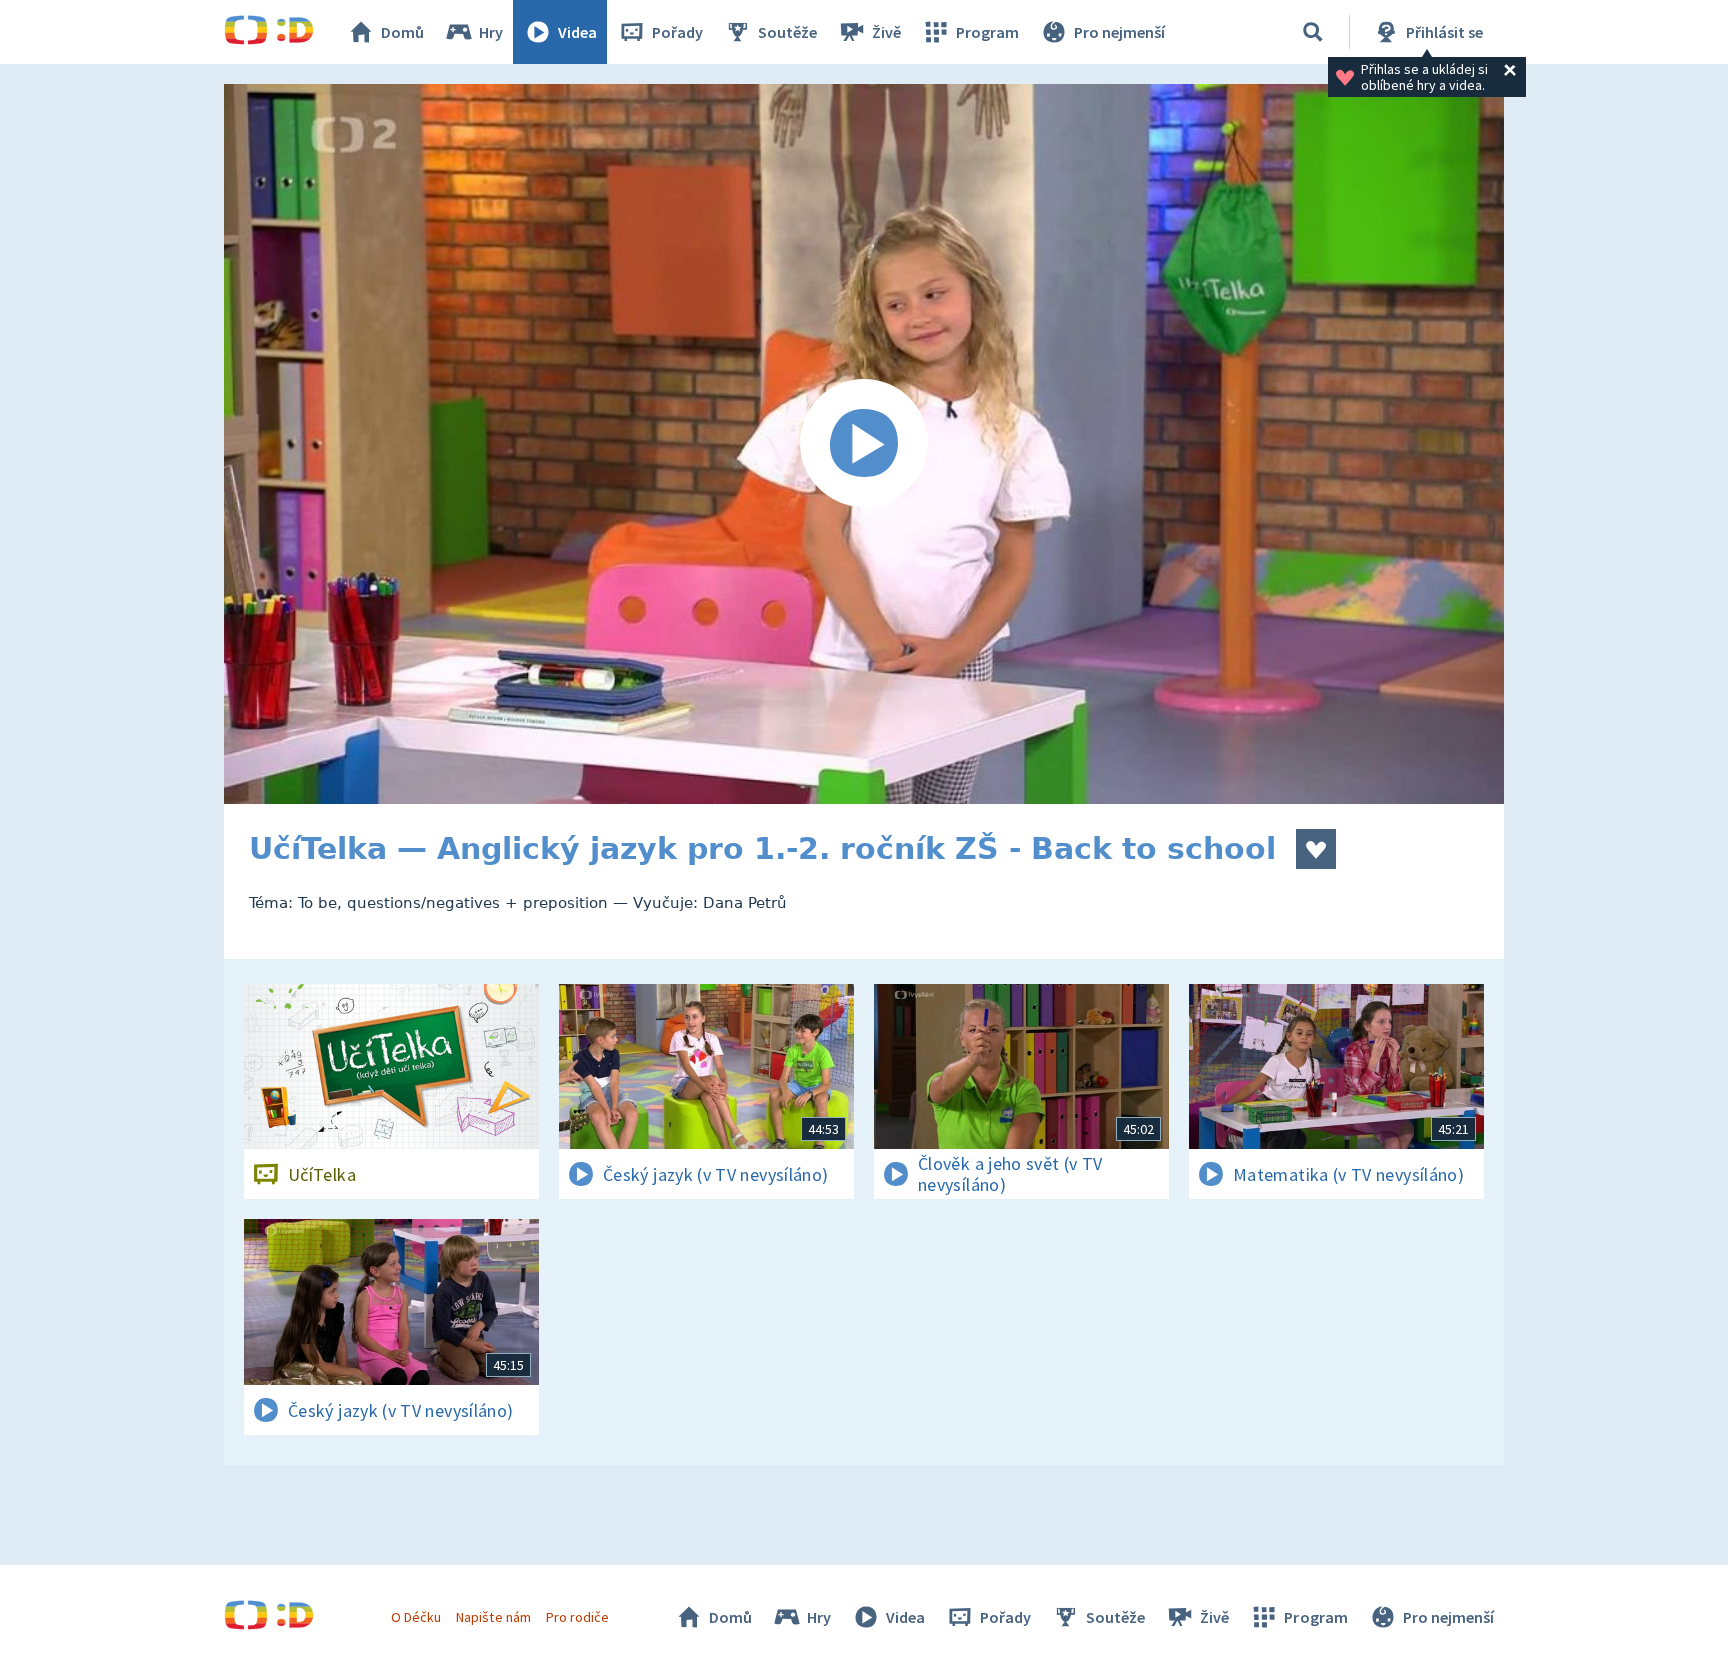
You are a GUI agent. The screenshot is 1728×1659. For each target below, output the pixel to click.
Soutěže (787, 32)
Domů (402, 32)
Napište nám (493, 1617)
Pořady (677, 32)
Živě (886, 32)
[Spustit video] (864, 444)
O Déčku (416, 1617)
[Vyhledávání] (1313, 32)
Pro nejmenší (1119, 32)
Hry (491, 32)
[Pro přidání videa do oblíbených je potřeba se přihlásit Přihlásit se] (1316, 849)
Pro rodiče (577, 1617)
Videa (577, 32)
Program (987, 32)
